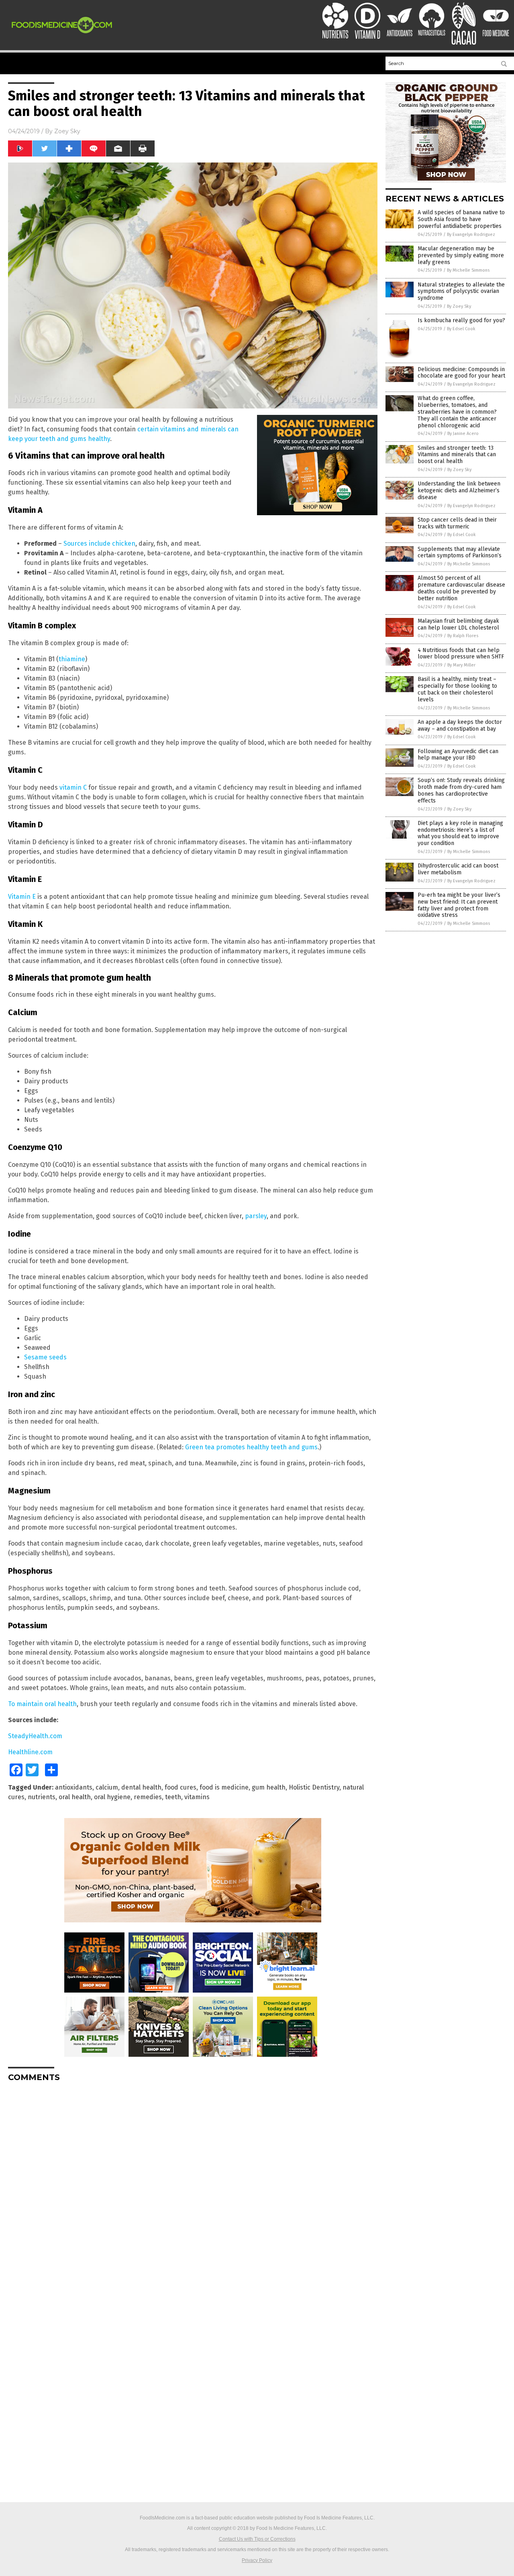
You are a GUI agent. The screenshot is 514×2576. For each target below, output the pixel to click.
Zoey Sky (67, 131)
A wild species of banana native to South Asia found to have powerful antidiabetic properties (461, 219)
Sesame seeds (45, 1357)
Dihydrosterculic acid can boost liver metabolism (458, 869)
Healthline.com (30, 1752)
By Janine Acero (463, 434)
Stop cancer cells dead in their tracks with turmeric (457, 523)
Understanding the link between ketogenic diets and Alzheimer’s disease (459, 491)
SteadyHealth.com (35, 1736)
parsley (256, 1216)
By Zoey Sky (459, 306)
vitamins (197, 1797)
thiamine (72, 659)
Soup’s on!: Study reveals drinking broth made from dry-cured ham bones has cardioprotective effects (461, 790)
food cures (181, 1787)
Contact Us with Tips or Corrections (257, 2539)
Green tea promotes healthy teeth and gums (251, 1447)
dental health (141, 1787)
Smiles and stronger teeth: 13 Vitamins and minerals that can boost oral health (457, 455)
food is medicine (224, 1787)
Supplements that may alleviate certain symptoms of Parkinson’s (460, 553)
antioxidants (74, 1787)
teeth (173, 1797)
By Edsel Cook (461, 329)
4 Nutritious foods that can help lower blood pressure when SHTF (461, 654)
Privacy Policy (257, 2560)
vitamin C (73, 787)
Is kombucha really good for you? (461, 320)
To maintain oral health (42, 1704)
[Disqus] (193, 2188)
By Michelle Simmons (468, 270)
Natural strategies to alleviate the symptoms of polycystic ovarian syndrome (461, 292)
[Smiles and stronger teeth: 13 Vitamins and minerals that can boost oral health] (62, 35)
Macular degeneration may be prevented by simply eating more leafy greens (461, 255)
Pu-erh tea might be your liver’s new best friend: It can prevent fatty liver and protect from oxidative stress (459, 905)
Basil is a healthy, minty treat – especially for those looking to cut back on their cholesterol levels (457, 689)
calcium (107, 1787)
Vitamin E (22, 897)
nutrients (42, 1797)
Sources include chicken (99, 543)
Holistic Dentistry (314, 1787)
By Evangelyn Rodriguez (471, 235)
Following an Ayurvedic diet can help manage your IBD (458, 755)
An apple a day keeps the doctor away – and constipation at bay (460, 725)
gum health (269, 1787)
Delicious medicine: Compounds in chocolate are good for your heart (461, 373)
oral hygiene (112, 1797)
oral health (75, 1797)
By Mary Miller (461, 665)
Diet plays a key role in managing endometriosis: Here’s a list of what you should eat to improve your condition (460, 833)
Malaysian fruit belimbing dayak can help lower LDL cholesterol (458, 624)
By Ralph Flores (463, 636)
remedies (148, 1797)
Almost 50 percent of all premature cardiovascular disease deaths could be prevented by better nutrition (461, 588)
